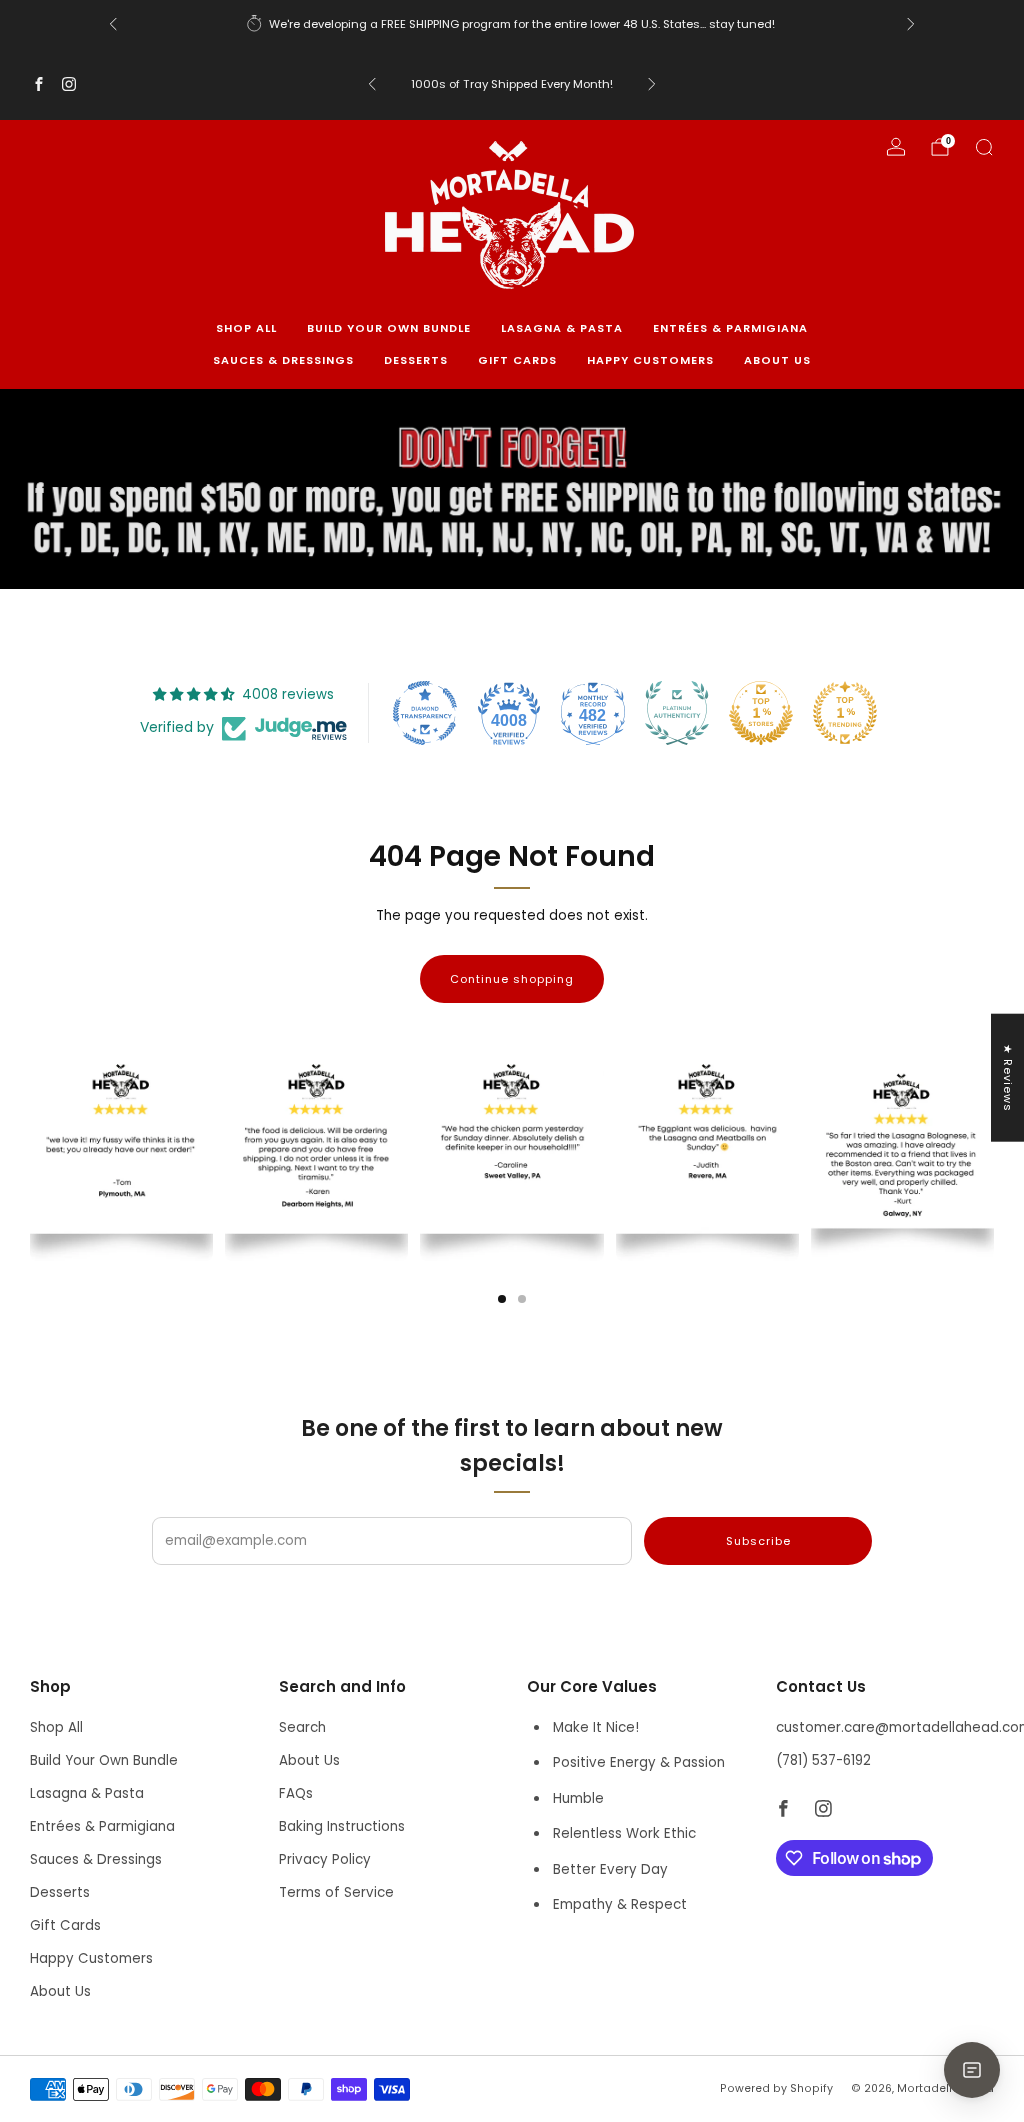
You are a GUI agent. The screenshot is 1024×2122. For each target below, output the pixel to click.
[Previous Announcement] (113, 24)
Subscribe (758, 1541)
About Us (777, 360)
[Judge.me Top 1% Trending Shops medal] (845, 713)
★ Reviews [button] (1008, 1078)
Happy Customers (650, 360)
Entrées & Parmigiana (730, 328)
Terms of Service (336, 1892)
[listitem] (512, 24)
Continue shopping (512, 979)
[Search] (984, 147)
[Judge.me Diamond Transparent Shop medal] (425, 713)
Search (302, 1727)
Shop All (246, 328)
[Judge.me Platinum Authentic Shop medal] (677, 713)
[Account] (896, 147)
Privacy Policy (325, 1859)
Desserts (416, 360)
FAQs (296, 1793)
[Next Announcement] (911, 24)
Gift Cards (517, 360)
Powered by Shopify (776, 2088)
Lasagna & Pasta (562, 328)
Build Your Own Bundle (389, 328)
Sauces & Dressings (283, 360)
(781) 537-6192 (823, 1760)
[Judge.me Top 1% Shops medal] (761, 713)
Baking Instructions (342, 1826)
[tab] (502, 1299)
